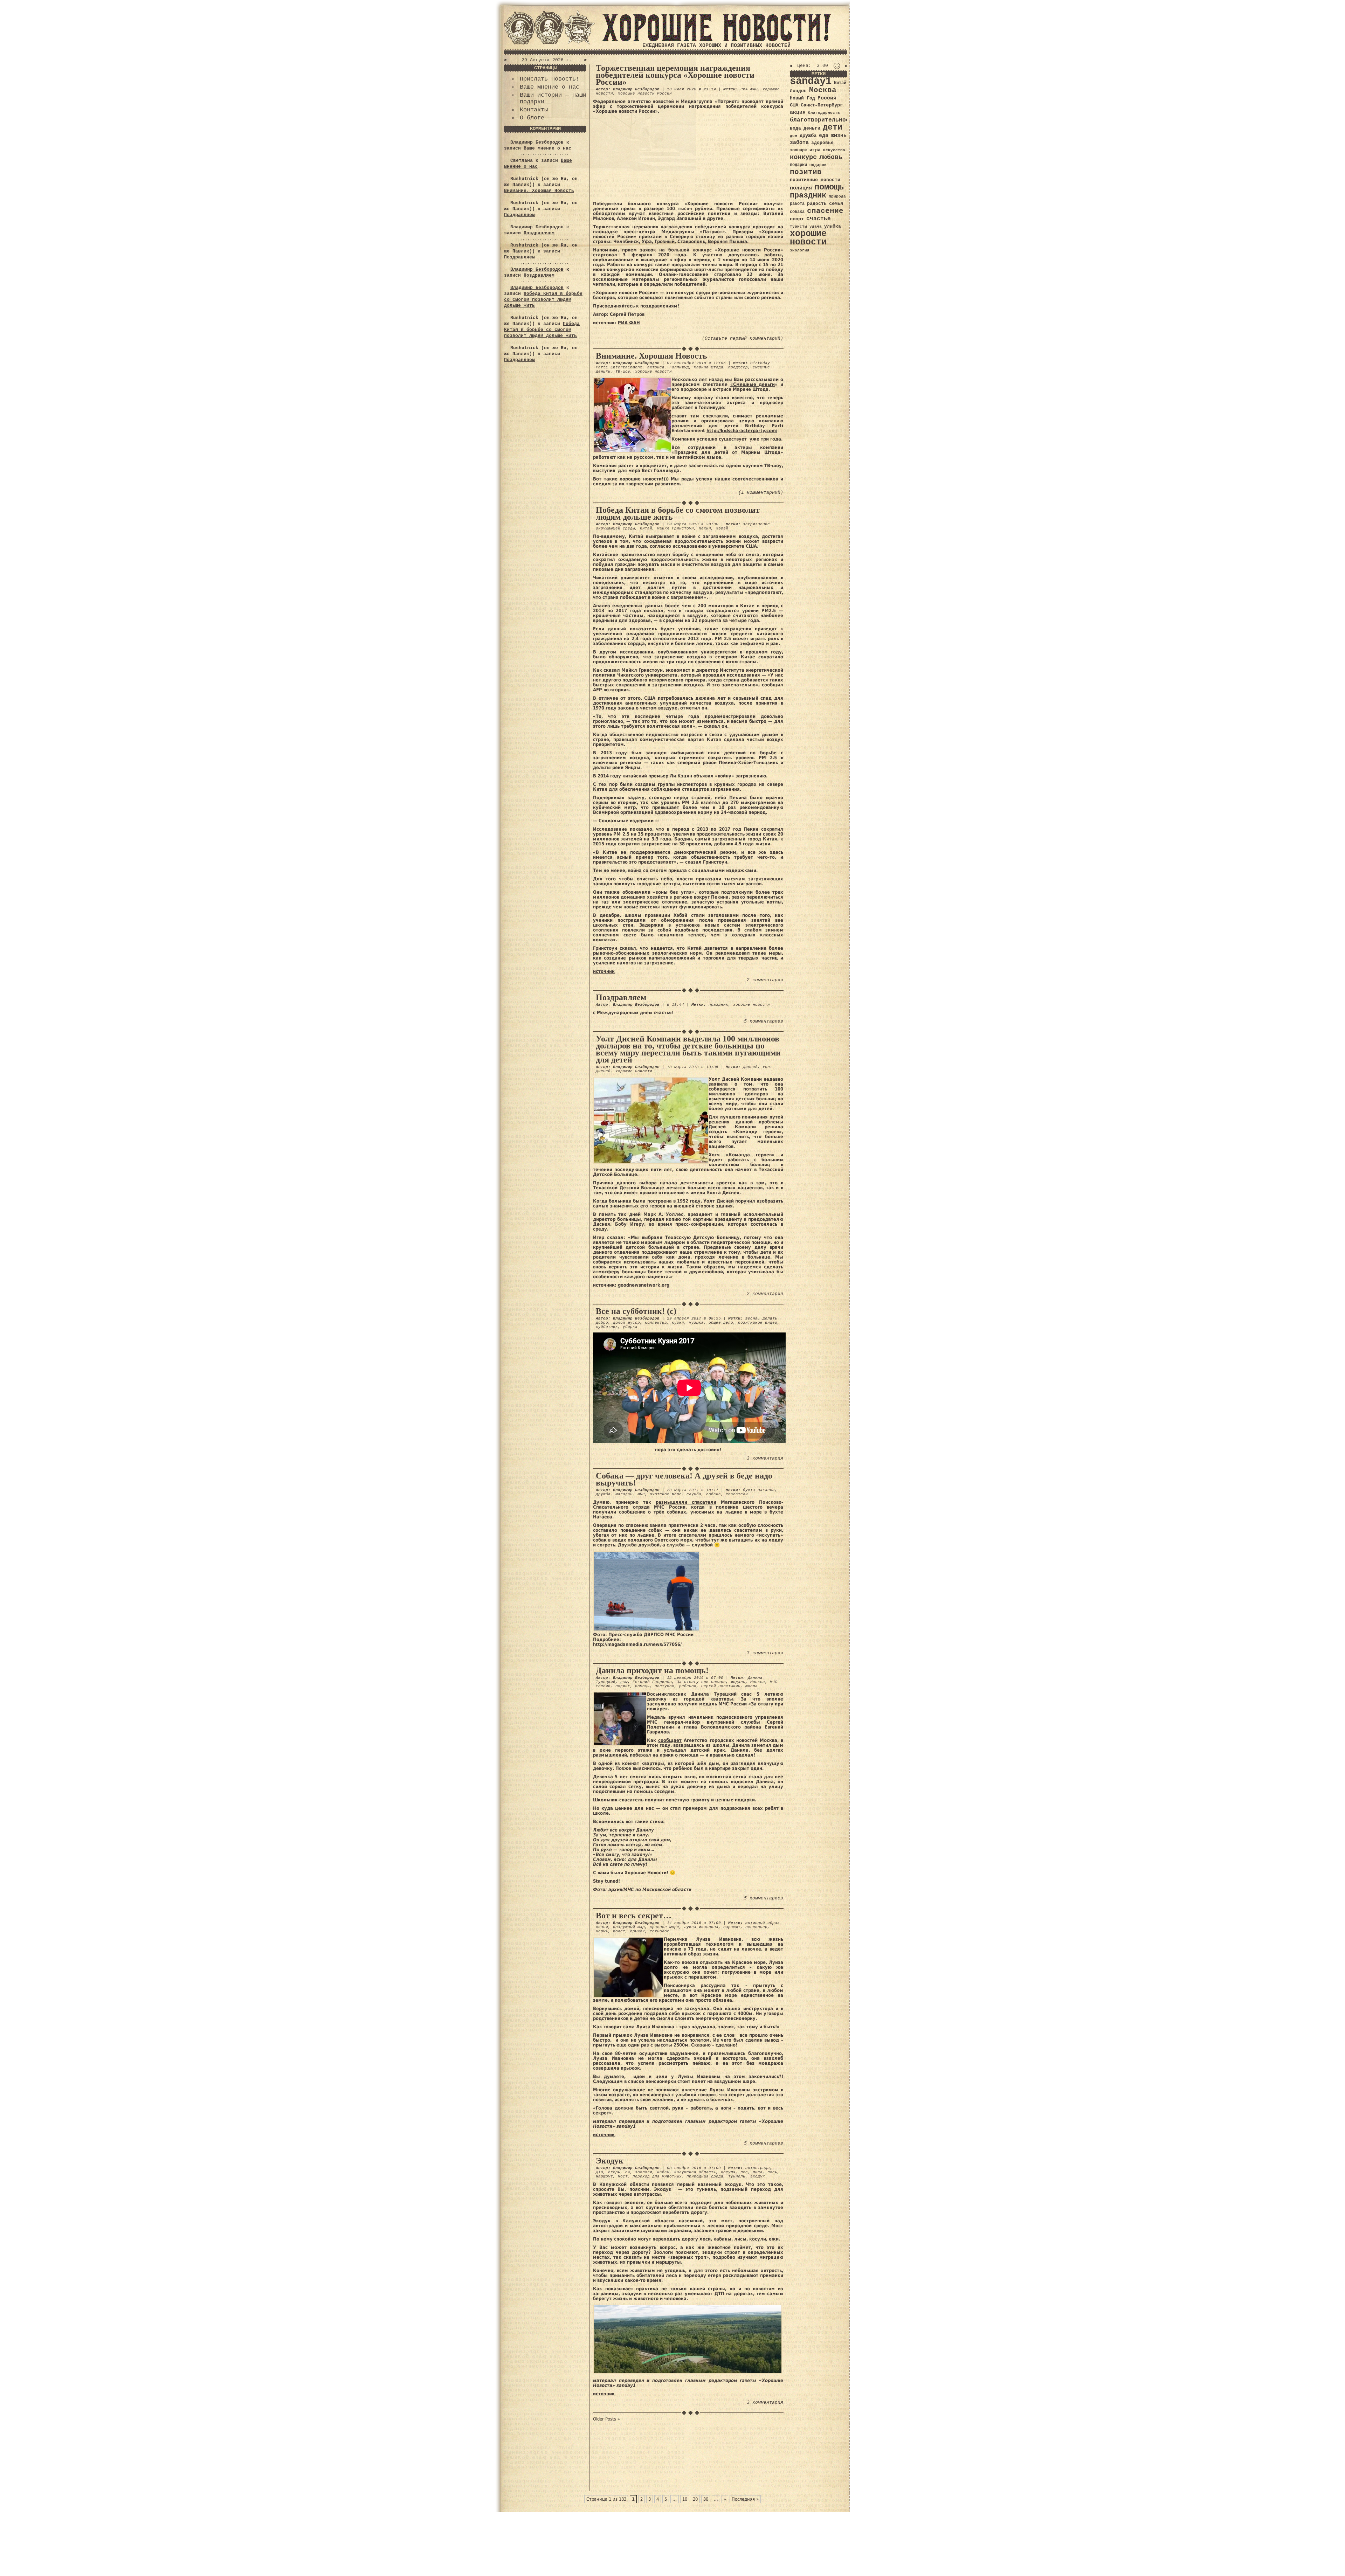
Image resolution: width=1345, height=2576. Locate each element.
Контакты (534, 110)
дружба (603, 1494)
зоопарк (798, 150)
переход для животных (657, 2176)
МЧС (641, 1494)
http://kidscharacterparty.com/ (742, 431)
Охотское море (666, 1494)
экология (800, 250)
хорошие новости (653, 372)
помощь (642, 1686)
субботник (607, 1327)
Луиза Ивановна (701, 1927)
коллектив (656, 1323)
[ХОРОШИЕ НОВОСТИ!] (716, 40)
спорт (797, 219)
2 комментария (765, 980)
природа (837, 196)
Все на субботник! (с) (636, 1311)
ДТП (599, 2172)
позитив (806, 172)
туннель (737, 2176)
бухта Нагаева (759, 1490)
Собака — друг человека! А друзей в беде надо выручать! (684, 1479)
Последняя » (745, 2499)
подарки (798, 165)
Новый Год (802, 98)
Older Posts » (606, 2419)
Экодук (610, 2161)
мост (623, 2176)
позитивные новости (815, 180)
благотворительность (823, 120)
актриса (656, 367)
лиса (758, 2172)
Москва (758, 1682)
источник (604, 971)
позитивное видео (758, 1323)
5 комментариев (764, 1021)
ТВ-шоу (623, 372)
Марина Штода (709, 367)
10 (685, 2499)
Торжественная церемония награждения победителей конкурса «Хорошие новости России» (675, 75)
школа (751, 1686)
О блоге (532, 118)
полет (619, 1931)
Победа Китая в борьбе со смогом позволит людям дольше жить (543, 300)
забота (799, 143)
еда (824, 136)
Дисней (750, 1067)
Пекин (705, 528)
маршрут (604, 2176)
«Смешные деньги (753, 384)
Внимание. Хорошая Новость (539, 191)
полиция (801, 188)
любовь (831, 157)
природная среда (705, 2176)
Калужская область (695, 2172)
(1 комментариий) (761, 493)
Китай (646, 528)
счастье (819, 219)
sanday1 (811, 81)
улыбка (833, 226)
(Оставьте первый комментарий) (743, 338)
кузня (678, 1323)
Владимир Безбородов (537, 142)
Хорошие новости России (645, 94)
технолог (660, 1931)
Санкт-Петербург (822, 105)
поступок (664, 1686)
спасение (825, 211)
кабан (663, 2172)
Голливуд (679, 367)
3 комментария (765, 1458)
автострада (758, 2168)
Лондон (798, 91)
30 (706, 2499)
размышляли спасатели (686, 1502)
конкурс (803, 157)
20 (695, 2499)
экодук (758, 2176)
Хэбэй (722, 528)
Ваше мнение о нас (550, 87)
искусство (834, 150)
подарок (818, 165)
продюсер (738, 367)
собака (713, 1494)
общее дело (721, 1323)
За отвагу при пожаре (701, 1682)
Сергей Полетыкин (721, 1686)
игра (815, 150)
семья (836, 203)
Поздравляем (519, 215)
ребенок (688, 1686)
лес (744, 2172)
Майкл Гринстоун (675, 528)
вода (795, 128)
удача (816, 227)
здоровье (822, 143)
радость (817, 204)
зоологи (644, 2172)
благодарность (824, 113)
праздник (718, 1005)
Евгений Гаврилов (652, 1682)
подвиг (623, 1686)
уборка (630, 1327)
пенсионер (756, 1927)
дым (624, 1682)
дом (794, 136)
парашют (732, 1927)
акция (798, 112)
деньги (812, 128)
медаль (738, 1682)
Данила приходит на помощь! (652, 1670)
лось (772, 2172)
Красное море (664, 1927)
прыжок (637, 1931)
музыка (696, 1323)
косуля (728, 2172)
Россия (827, 98)
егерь (614, 2172)
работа (797, 204)
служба (694, 1494)
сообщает (670, 1740)
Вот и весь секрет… (634, 1916)
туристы (798, 226)
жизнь (839, 136)
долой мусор (626, 1323)
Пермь (602, 1931)
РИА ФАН (749, 89)
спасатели (737, 1494)
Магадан (624, 1494)
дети (833, 127)
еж (628, 2172)
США (794, 105)
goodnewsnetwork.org (644, 1285)
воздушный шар (629, 1927)
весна (751, 1318)
